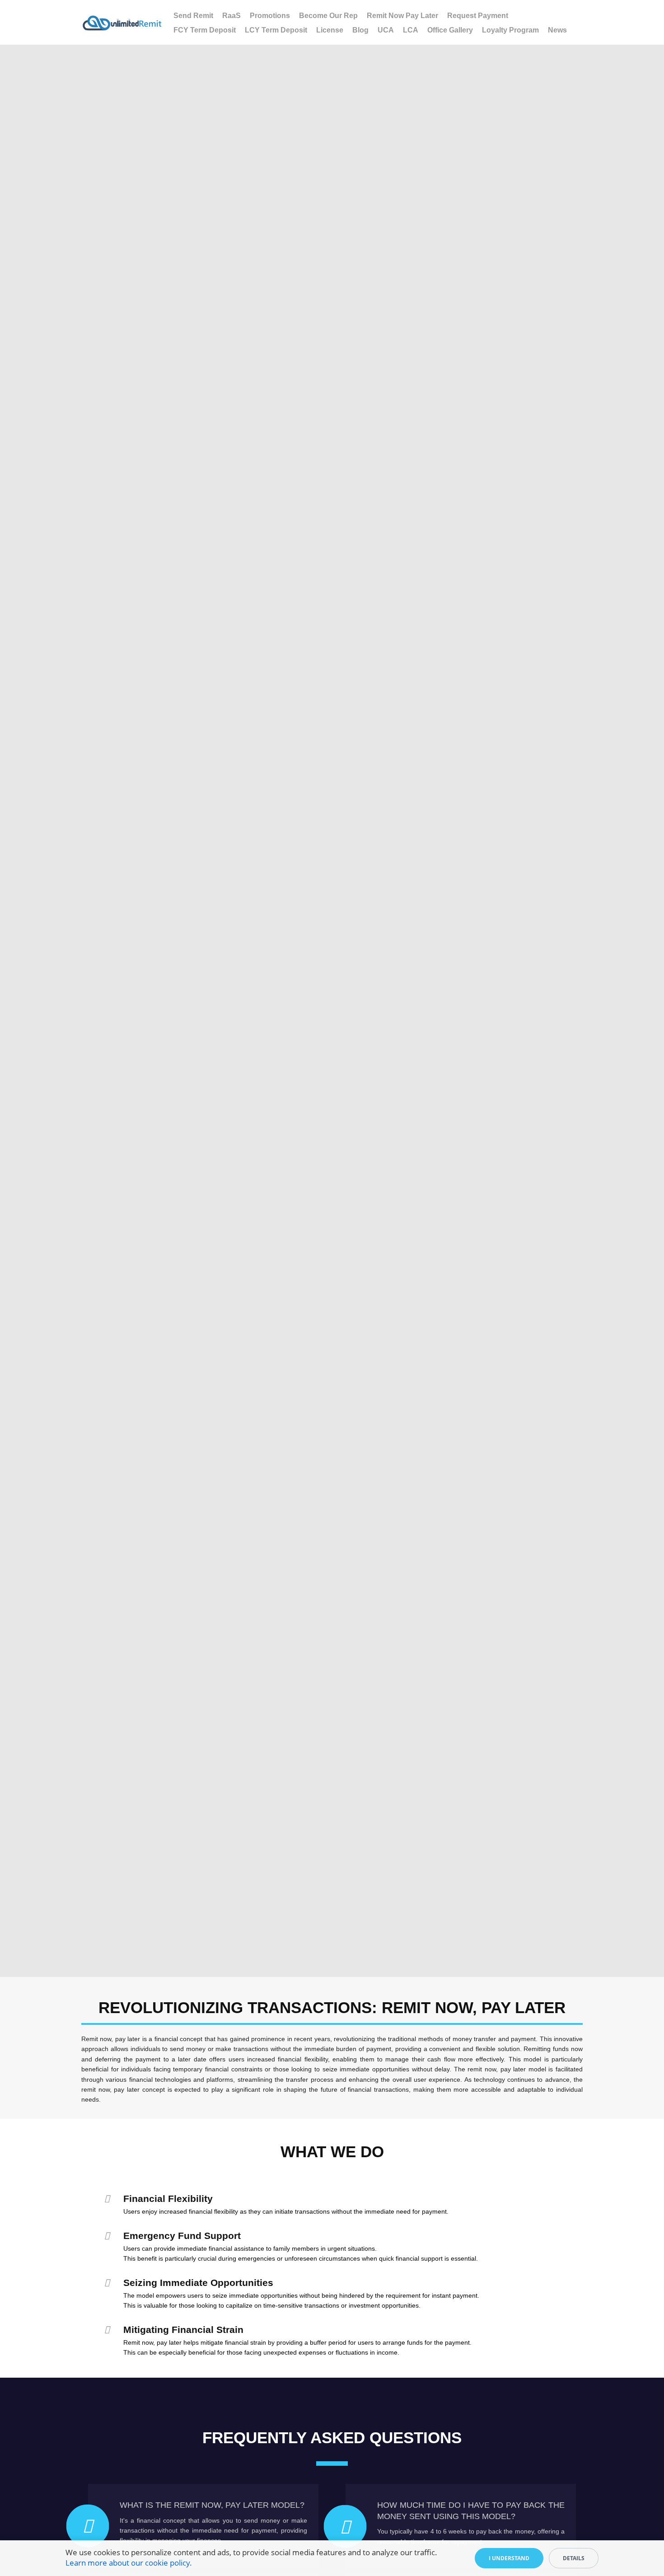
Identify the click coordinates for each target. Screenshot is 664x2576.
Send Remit (193, 16)
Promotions (270, 16)
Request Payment (478, 16)
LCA (411, 30)
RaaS (231, 16)
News (557, 30)
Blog (360, 30)
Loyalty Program (510, 30)
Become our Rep (328, 16)
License (330, 30)
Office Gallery (450, 30)
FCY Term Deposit (205, 30)
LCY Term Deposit (276, 30)
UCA (386, 30)
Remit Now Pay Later (402, 16)
